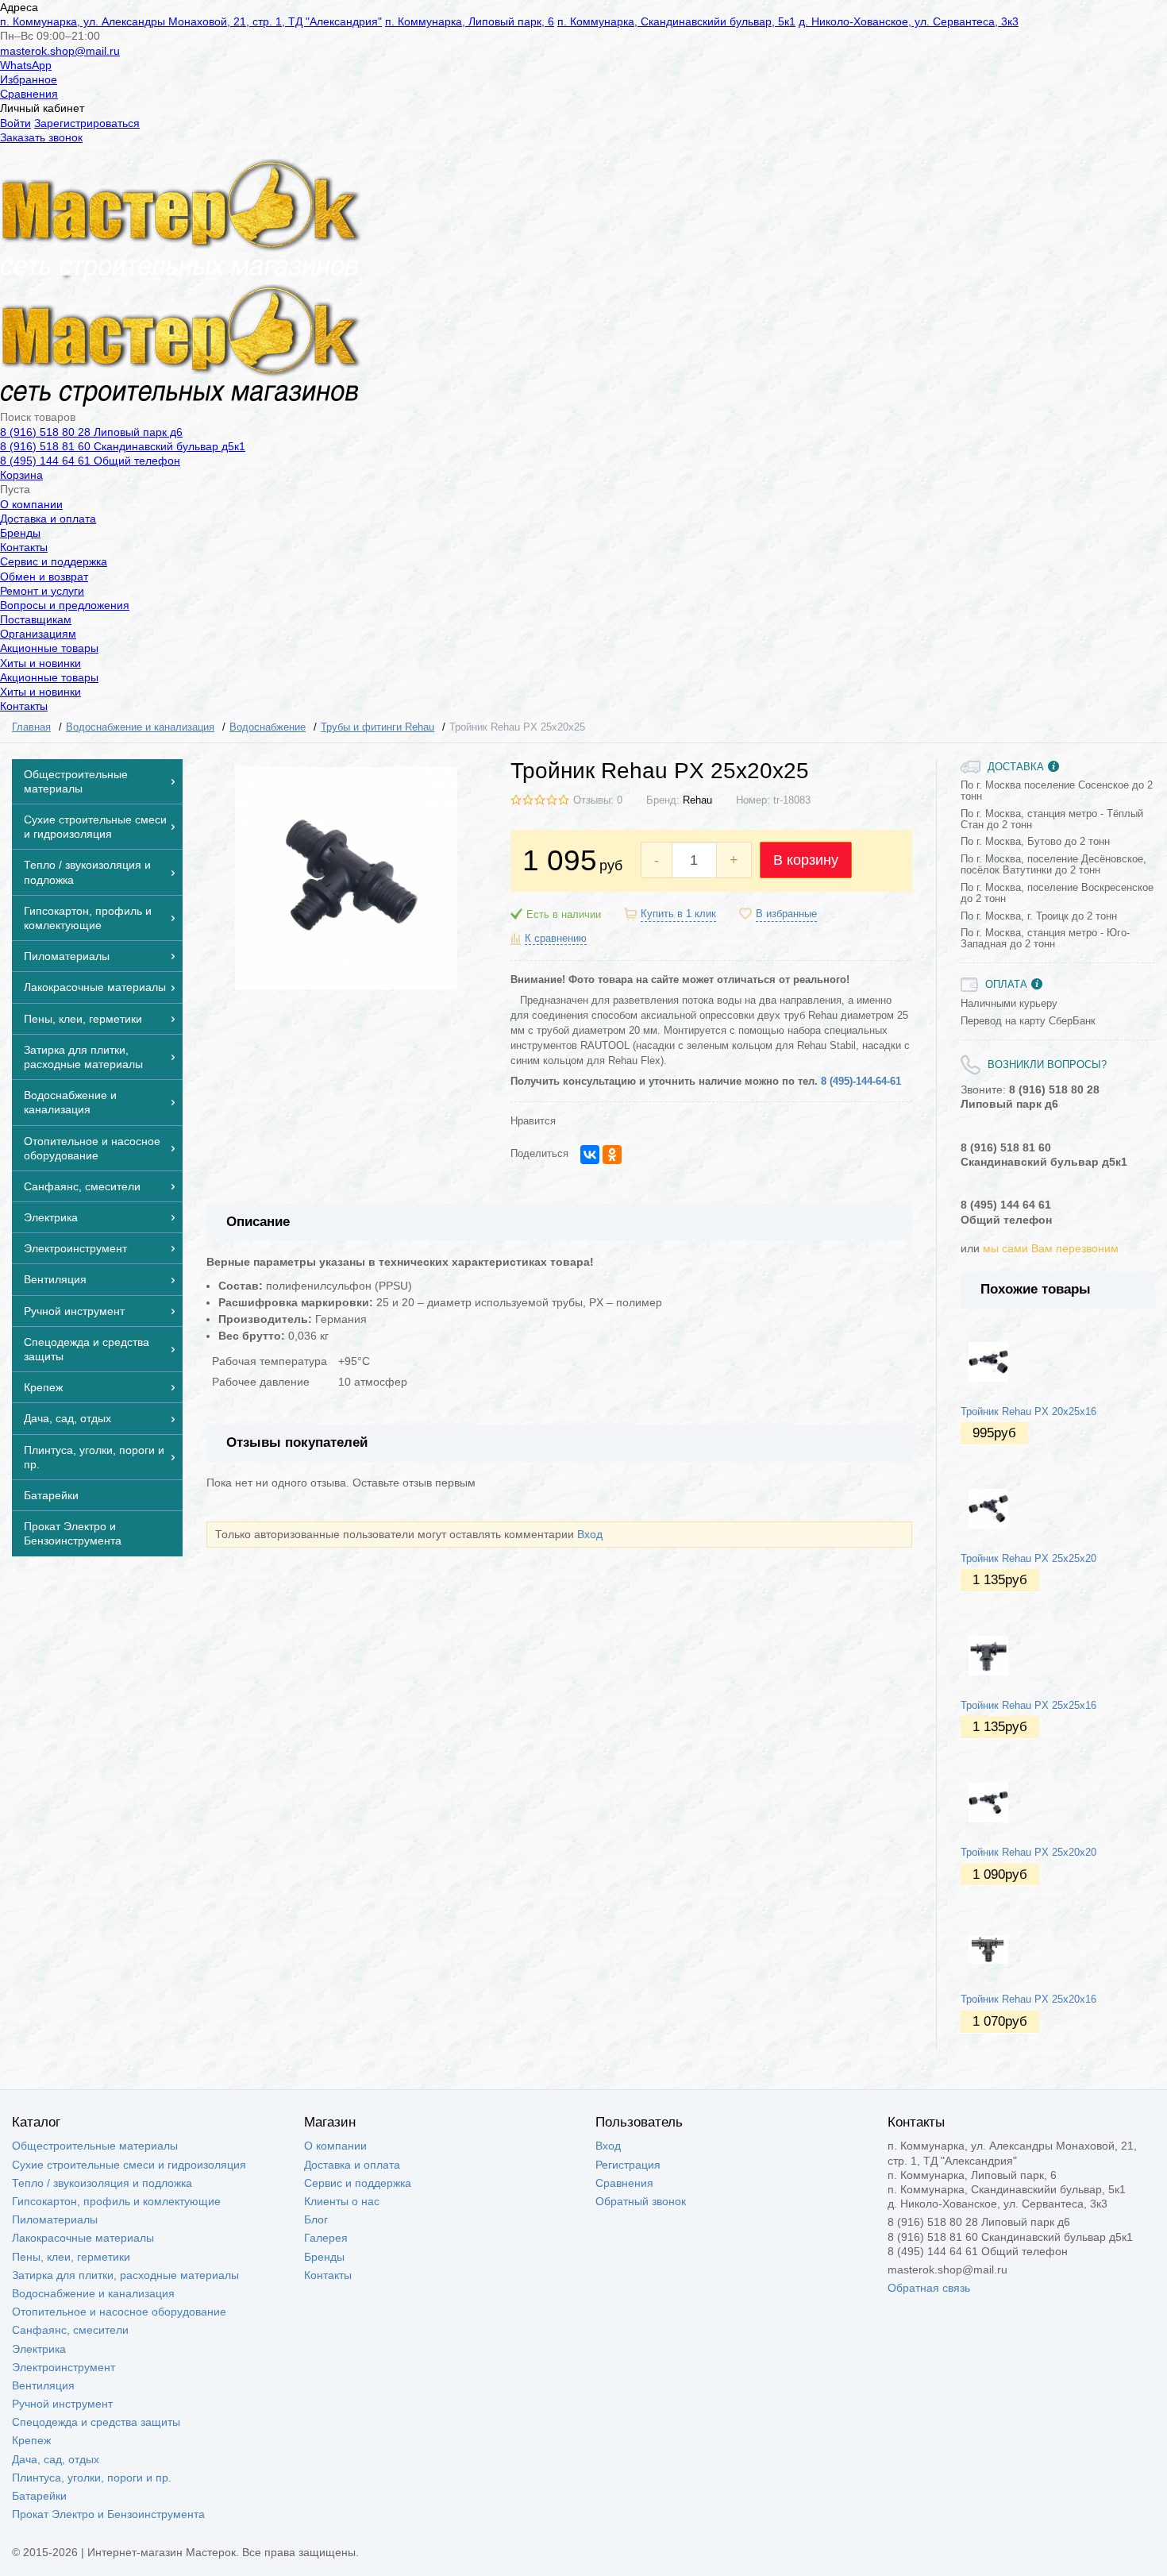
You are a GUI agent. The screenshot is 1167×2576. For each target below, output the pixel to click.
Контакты (24, 547)
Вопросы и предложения (65, 605)
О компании (31, 504)
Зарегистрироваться (87, 123)
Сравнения (29, 94)
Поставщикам (36, 619)
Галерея (326, 2238)
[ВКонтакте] (590, 1155)
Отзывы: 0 (598, 800)
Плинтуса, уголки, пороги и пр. (92, 2478)
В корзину (806, 860)
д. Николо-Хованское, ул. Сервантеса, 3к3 (909, 21)
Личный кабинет (42, 108)
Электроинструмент (64, 2367)
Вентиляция (43, 2385)
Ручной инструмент (62, 2404)
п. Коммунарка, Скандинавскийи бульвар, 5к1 (676, 21)
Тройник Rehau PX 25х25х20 (1028, 1559)
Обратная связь (929, 2288)
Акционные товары (49, 648)
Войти (15, 123)
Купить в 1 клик (678, 914)
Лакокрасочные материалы (83, 2238)
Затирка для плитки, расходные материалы (125, 2275)
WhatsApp (26, 65)
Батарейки (39, 2496)
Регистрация (628, 2165)
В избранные (786, 914)
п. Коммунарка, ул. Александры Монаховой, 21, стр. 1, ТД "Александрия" (191, 21)
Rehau (697, 800)
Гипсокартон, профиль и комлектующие (116, 2201)
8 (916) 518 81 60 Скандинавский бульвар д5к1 (123, 446)
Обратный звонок (641, 2201)
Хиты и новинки (40, 663)
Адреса (19, 7)
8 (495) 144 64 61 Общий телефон (90, 461)
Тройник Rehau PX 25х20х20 (1028, 1853)
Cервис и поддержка (54, 561)
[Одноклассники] (612, 1155)
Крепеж (31, 2440)
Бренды (20, 533)
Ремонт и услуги (42, 591)
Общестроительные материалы (95, 2146)
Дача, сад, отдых (56, 2459)
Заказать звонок (41, 137)
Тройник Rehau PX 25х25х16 (1028, 1706)
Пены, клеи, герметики (71, 2257)
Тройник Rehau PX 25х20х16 (1028, 1999)
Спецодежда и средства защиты (96, 2422)
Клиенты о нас (342, 2201)
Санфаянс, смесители (70, 2330)
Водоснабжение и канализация (93, 2293)
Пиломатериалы (55, 2219)
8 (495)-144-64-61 (861, 1082)
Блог (316, 2219)
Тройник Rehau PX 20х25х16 (1028, 1412)
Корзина (21, 475)
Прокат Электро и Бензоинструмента (108, 2514)
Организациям (38, 634)
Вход (590, 1534)
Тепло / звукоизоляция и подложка (102, 2183)
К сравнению (556, 939)
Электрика (39, 2349)
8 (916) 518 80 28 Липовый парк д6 (91, 432)
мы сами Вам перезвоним (1051, 1248)
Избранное (29, 79)
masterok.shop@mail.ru (60, 51)
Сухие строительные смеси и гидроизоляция (129, 2165)
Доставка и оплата (48, 519)
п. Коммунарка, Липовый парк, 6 (470, 21)
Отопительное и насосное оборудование (119, 2312)
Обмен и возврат (44, 577)
